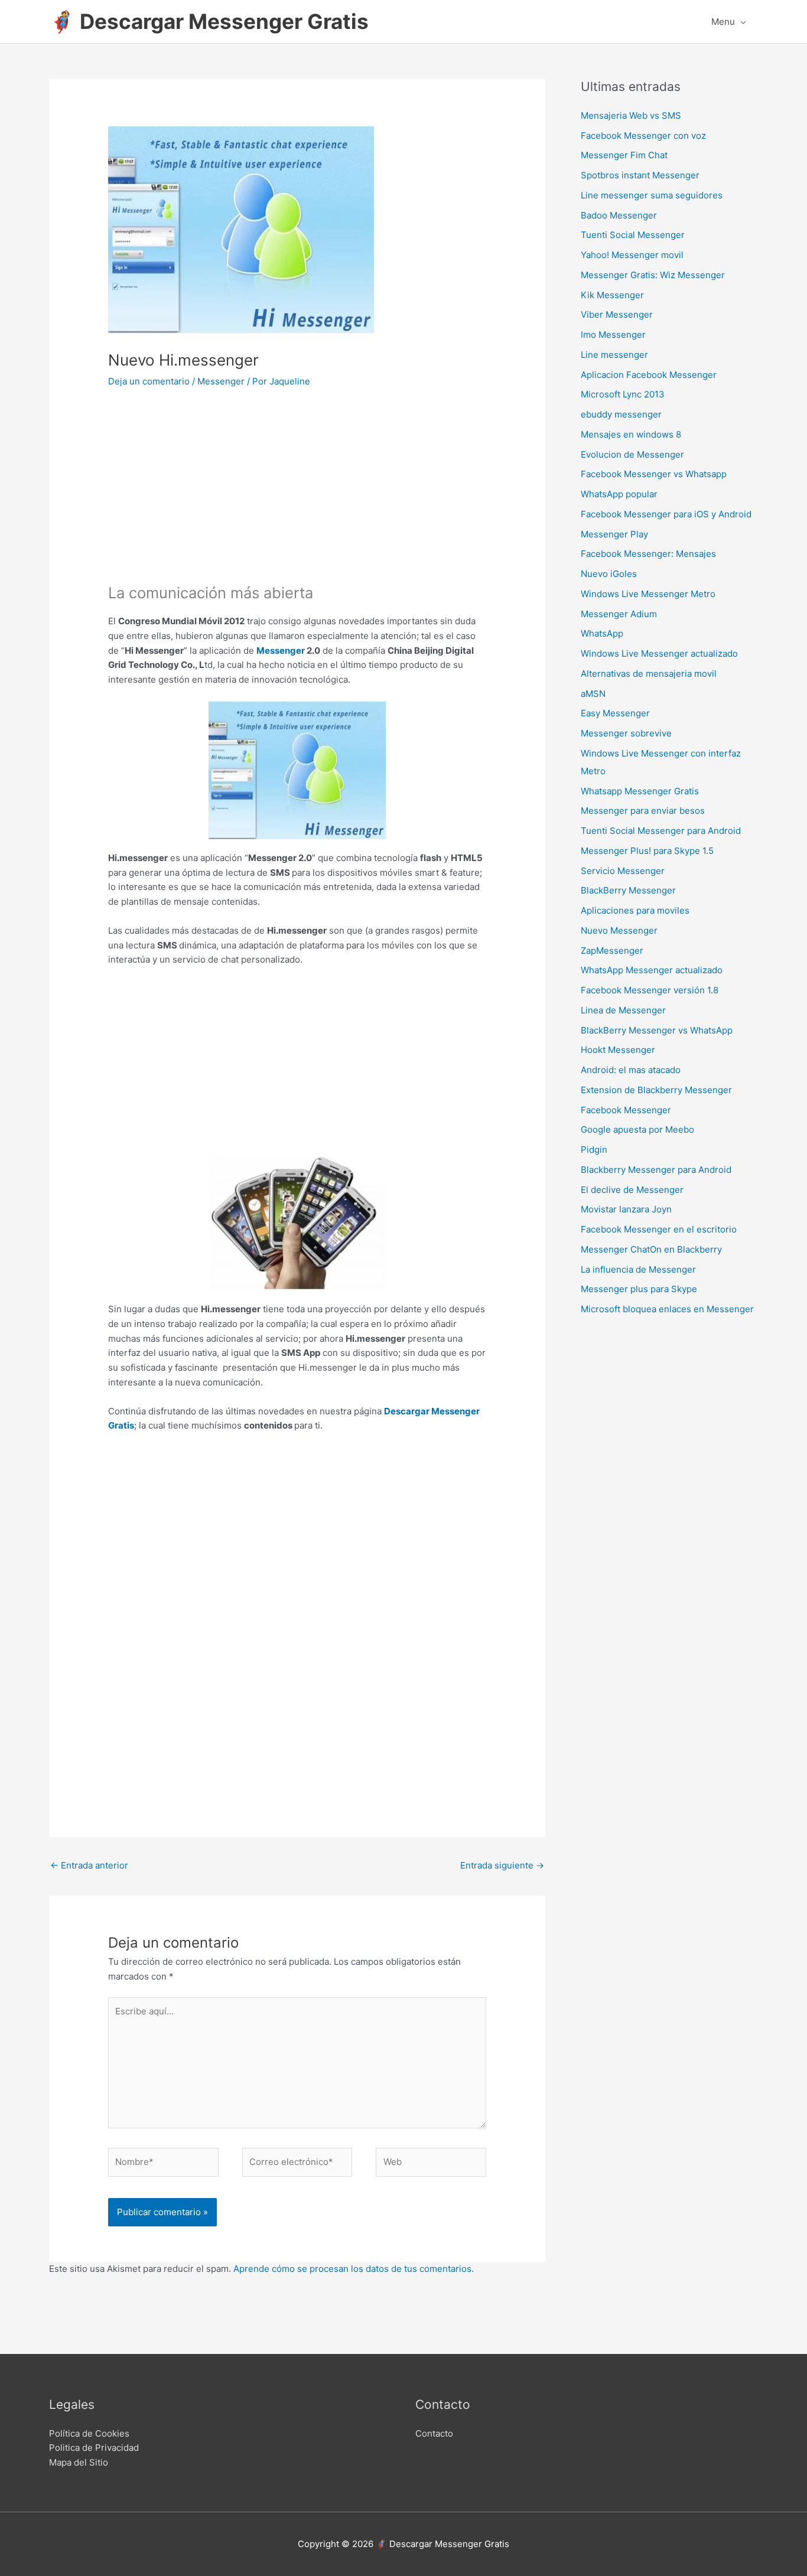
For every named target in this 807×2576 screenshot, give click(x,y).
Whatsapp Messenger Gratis (640, 791)
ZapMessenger (612, 950)
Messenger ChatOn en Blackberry (651, 1249)
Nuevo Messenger (619, 930)
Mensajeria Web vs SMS (631, 115)
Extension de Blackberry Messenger (656, 1090)
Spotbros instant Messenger (640, 175)
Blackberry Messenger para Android (656, 1170)
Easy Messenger (615, 713)
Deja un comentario (149, 381)
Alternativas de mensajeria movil (649, 674)
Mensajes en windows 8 (631, 434)
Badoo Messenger (619, 215)
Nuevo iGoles (609, 574)
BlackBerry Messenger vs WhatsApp (657, 1030)
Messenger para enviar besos (643, 811)
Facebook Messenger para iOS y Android (666, 514)
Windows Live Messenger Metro (648, 594)
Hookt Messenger (618, 1050)
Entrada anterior (89, 1865)
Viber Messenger (617, 314)
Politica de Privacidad (94, 2448)
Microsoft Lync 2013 (623, 394)
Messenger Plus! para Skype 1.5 (647, 851)
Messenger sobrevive (626, 733)
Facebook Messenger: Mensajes (648, 554)
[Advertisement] (297, 494)
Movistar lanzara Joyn (626, 1209)
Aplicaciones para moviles (635, 910)
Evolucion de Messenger (632, 454)
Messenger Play (614, 534)
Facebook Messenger (626, 1110)
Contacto (434, 2433)
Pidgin (594, 1150)
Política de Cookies (89, 2433)
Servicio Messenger (623, 871)
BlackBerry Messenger (628, 890)
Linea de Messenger (623, 1010)
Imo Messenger (613, 335)
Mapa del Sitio (79, 2462)
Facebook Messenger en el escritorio (659, 1229)
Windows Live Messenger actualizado (659, 653)
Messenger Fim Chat (624, 155)
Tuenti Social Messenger (633, 235)
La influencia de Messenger (638, 1269)
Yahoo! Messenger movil (632, 255)
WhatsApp (602, 633)
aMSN (593, 694)
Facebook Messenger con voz (643, 136)
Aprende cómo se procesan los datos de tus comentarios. (354, 2269)
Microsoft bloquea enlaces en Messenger (667, 1309)
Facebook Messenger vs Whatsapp (654, 474)
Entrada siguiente (502, 1865)
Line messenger (614, 355)
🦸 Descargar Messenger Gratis (209, 21)
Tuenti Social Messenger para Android (661, 831)
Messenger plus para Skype (639, 1289)
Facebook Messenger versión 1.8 (650, 990)
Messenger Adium (619, 614)
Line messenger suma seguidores (652, 195)
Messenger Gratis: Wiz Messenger (653, 275)
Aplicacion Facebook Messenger (649, 375)
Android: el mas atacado (631, 1070)
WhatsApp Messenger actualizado (652, 970)
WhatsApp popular (619, 494)
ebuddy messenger (621, 414)
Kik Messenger (612, 295)
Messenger (221, 381)
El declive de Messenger (632, 1190)
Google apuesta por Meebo (637, 1129)
